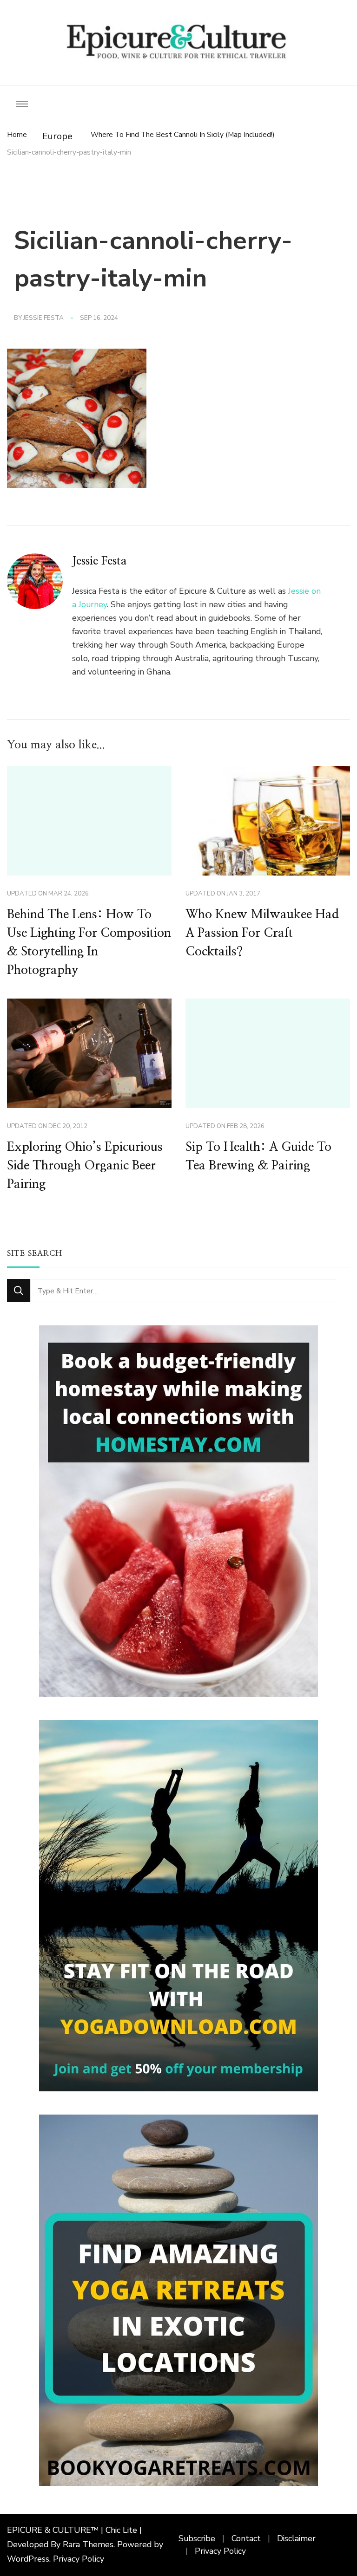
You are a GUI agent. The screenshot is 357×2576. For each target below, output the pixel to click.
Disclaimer (296, 2538)
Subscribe (197, 2538)
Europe (57, 136)
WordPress (28, 2559)
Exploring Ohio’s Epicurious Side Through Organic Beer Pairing (85, 1166)
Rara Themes (88, 2544)
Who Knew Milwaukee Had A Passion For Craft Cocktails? (262, 933)
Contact (246, 2538)
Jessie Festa (43, 318)
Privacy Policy (79, 2559)
